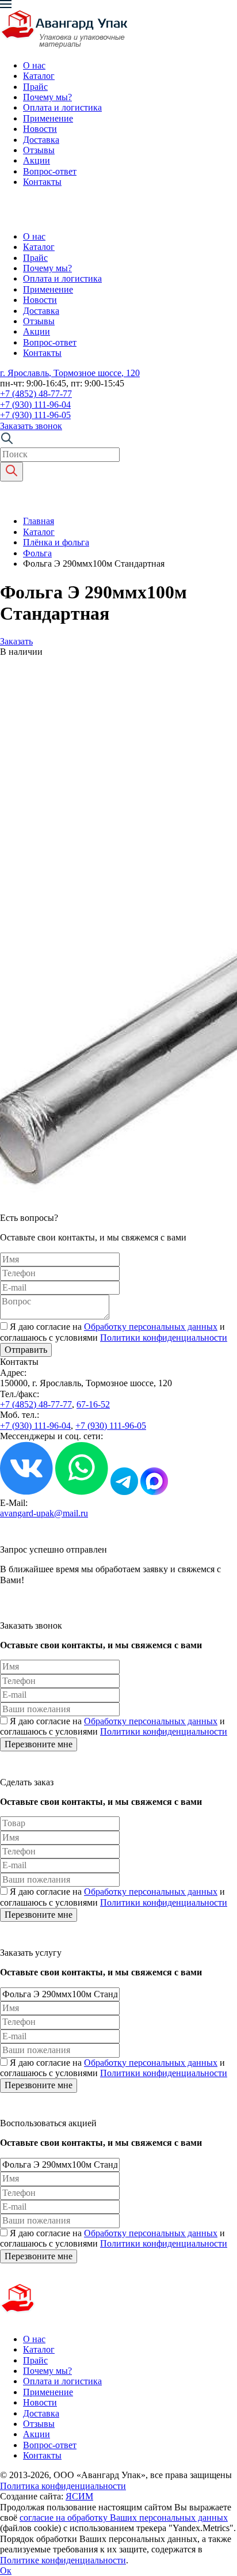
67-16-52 (93, 1404)
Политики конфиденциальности (164, 1338)
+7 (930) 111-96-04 (35, 405)
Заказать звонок (31, 426)
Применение (48, 118)
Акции (37, 160)
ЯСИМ (79, 2496)
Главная (39, 521)
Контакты (42, 182)
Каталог (39, 76)
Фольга (37, 553)
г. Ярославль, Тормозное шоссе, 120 (70, 373)
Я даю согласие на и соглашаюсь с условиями (114, 1332)
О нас (34, 65)
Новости (40, 129)
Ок (6, 2571)
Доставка (41, 140)
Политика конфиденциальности (63, 2486)
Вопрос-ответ (50, 171)
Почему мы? (47, 97)
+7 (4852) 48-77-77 (36, 394)
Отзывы (39, 150)
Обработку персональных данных (151, 1327)
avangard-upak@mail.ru (44, 1513)
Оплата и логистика (62, 107)
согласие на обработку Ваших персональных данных (124, 2518)
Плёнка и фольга (56, 542)
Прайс (35, 87)
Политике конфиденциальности (63, 2560)
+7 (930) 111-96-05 (35, 415)
